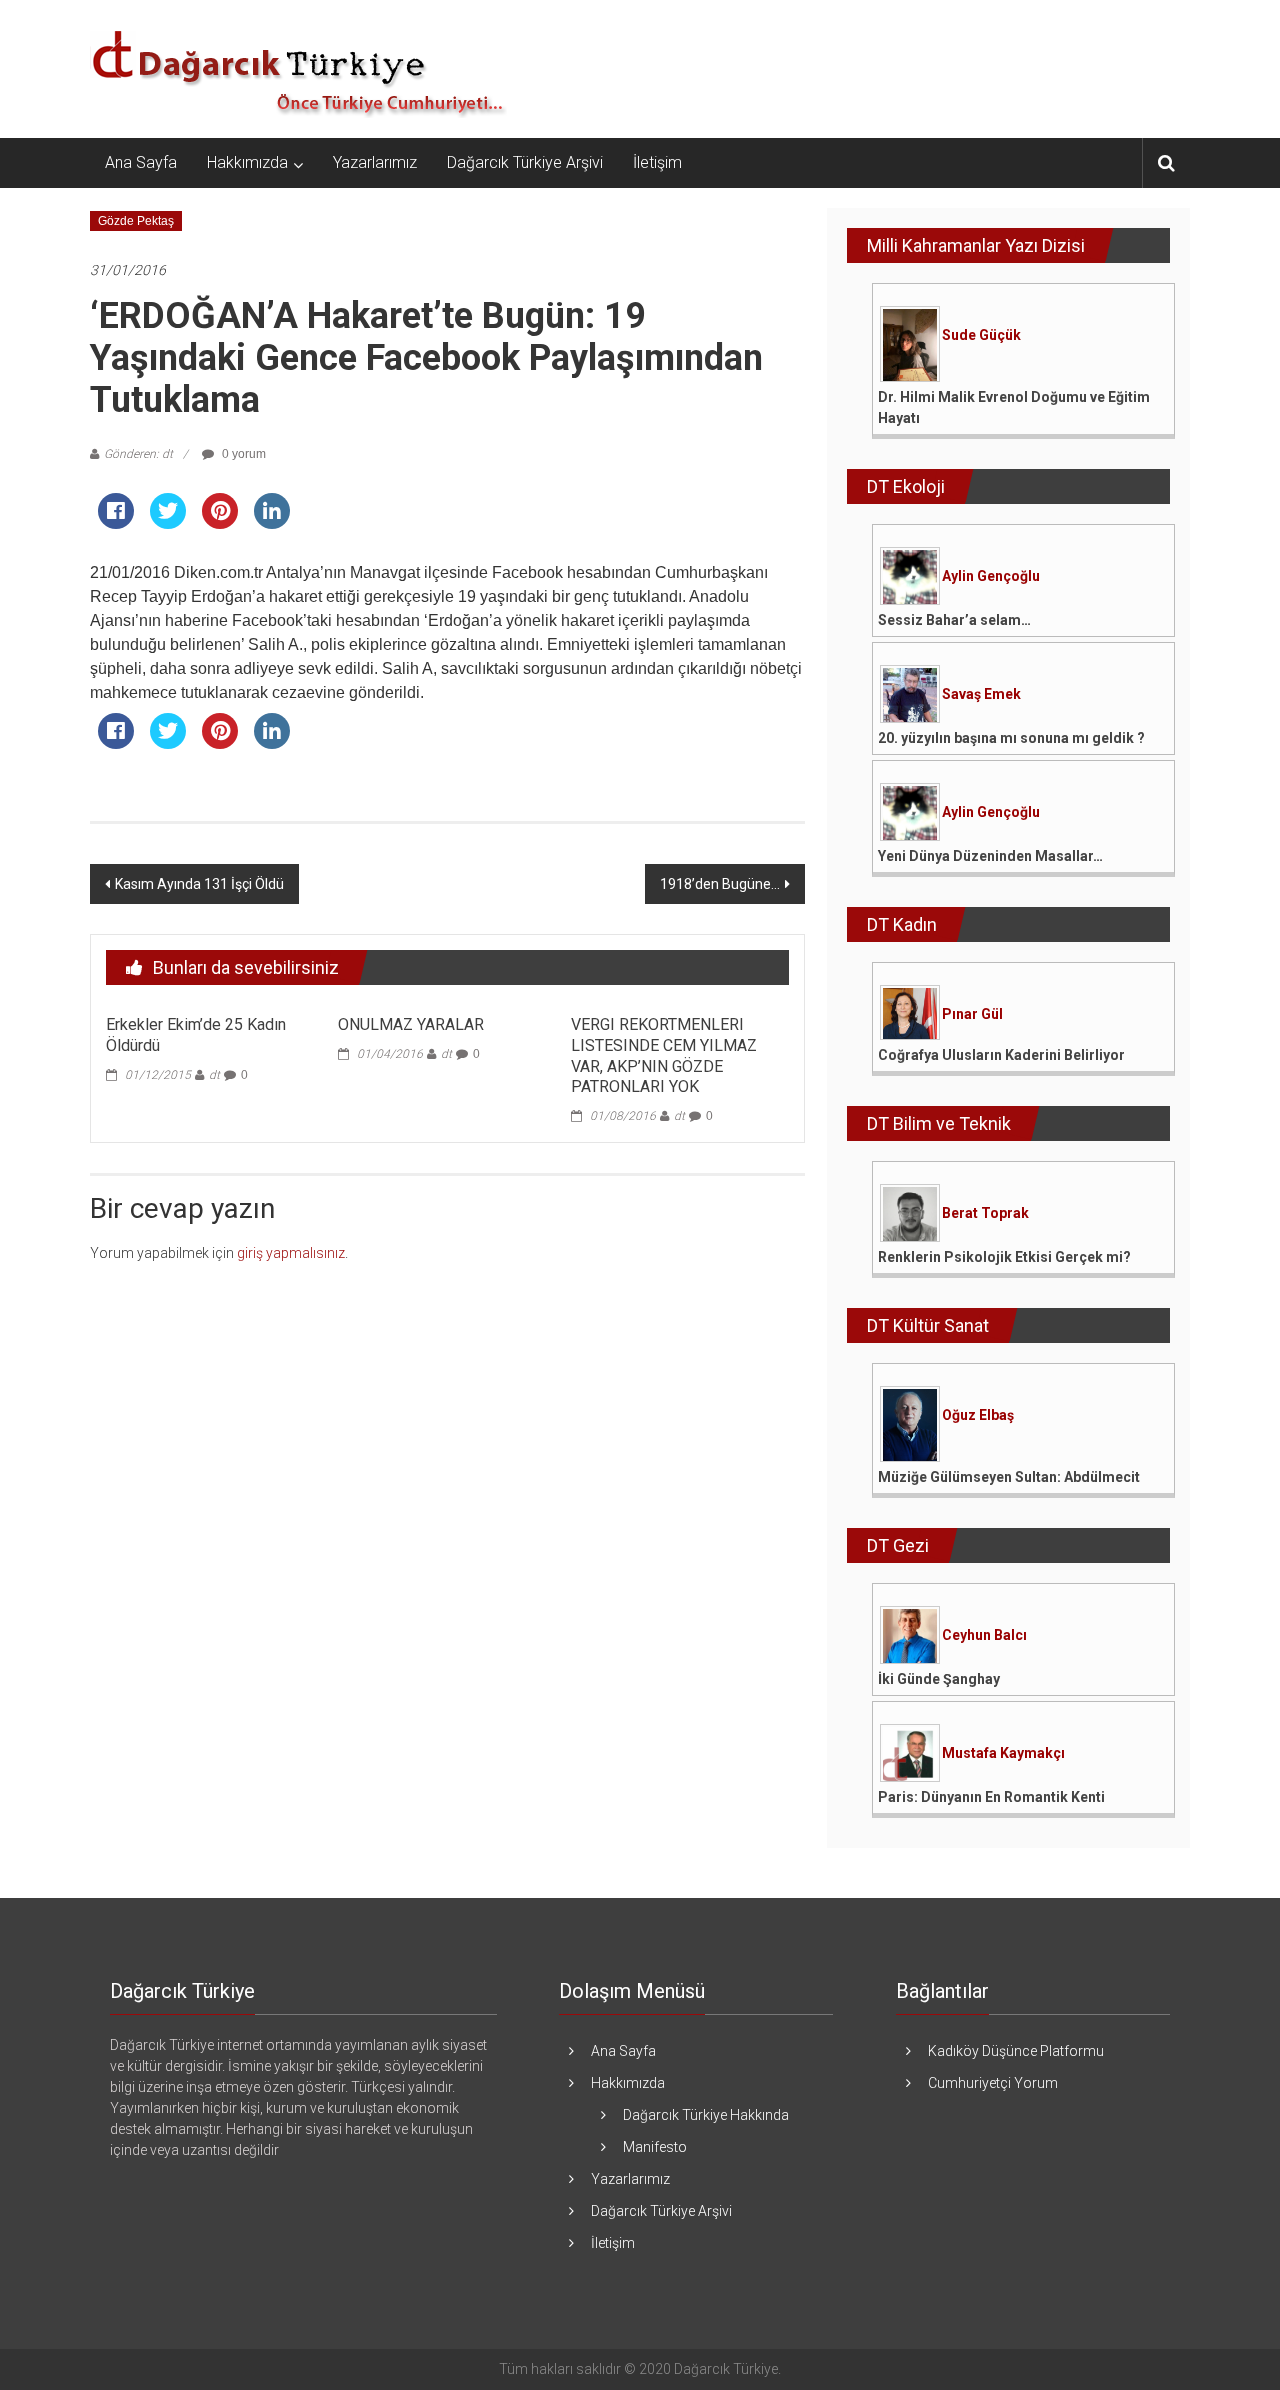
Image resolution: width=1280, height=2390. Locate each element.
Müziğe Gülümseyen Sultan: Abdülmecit (1009, 1477)
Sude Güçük (981, 335)
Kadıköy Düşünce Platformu (1016, 2051)
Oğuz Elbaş (978, 1415)
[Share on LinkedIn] (272, 523)
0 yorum (242, 454)
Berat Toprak (985, 1213)
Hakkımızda (247, 162)
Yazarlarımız (375, 162)
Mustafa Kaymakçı (1003, 1753)
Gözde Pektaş (136, 221)
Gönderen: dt (138, 454)
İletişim (657, 162)
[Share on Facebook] (116, 523)
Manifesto (655, 2147)
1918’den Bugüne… (720, 884)
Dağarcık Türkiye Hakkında (706, 2115)
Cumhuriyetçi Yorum (993, 2083)
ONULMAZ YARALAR (411, 1024)
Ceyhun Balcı (984, 1635)
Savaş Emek (981, 694)
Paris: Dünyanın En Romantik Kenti (991, 1797)
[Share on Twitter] (168, 523)
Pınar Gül (972, 1014)
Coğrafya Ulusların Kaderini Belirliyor (1001, 1055)
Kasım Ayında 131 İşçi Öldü (199, 884)
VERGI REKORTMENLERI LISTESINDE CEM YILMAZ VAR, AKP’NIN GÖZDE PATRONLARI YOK (664, 1055)
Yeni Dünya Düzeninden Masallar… (990, 856)
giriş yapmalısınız (291, 1253)
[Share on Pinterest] (220, 523)
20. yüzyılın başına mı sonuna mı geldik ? (1011, 738)
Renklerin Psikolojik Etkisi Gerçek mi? (1004, 1257)
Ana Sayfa (141, 162)
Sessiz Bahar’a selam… (954, 620)
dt (214, 1075)
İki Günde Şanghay (939, 1679)
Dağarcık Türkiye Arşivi (525, 162)
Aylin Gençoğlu (991, 576)
